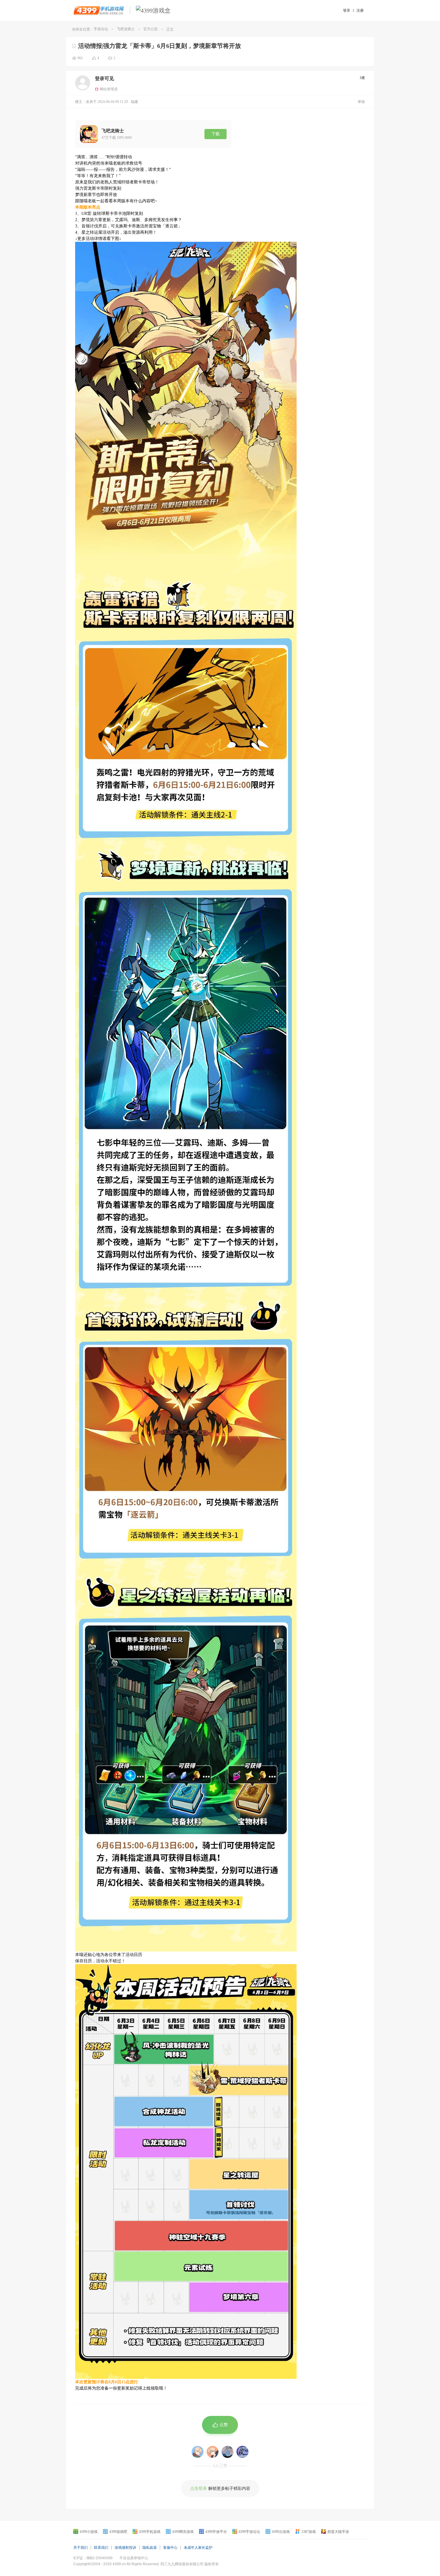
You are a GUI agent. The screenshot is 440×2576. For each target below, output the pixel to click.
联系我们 (101, 2548)
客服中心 (170, 2548)
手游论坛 (101, 29)
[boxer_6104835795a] (213, 2452)
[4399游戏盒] (153, 10)
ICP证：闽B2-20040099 (93, 2558)
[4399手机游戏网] (99, 10)
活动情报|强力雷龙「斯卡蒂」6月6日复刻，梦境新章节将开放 (160, 46)
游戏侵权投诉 (125, 2548)
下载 (216, 134)
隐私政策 (150, 2548)
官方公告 (151, 29)
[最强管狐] (242, 2452)
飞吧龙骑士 (126, 29)
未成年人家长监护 (198, 2548)
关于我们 (81, 2548)
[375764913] (198, 2452)
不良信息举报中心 (134, 2558)
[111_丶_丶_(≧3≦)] (227, 2452)
